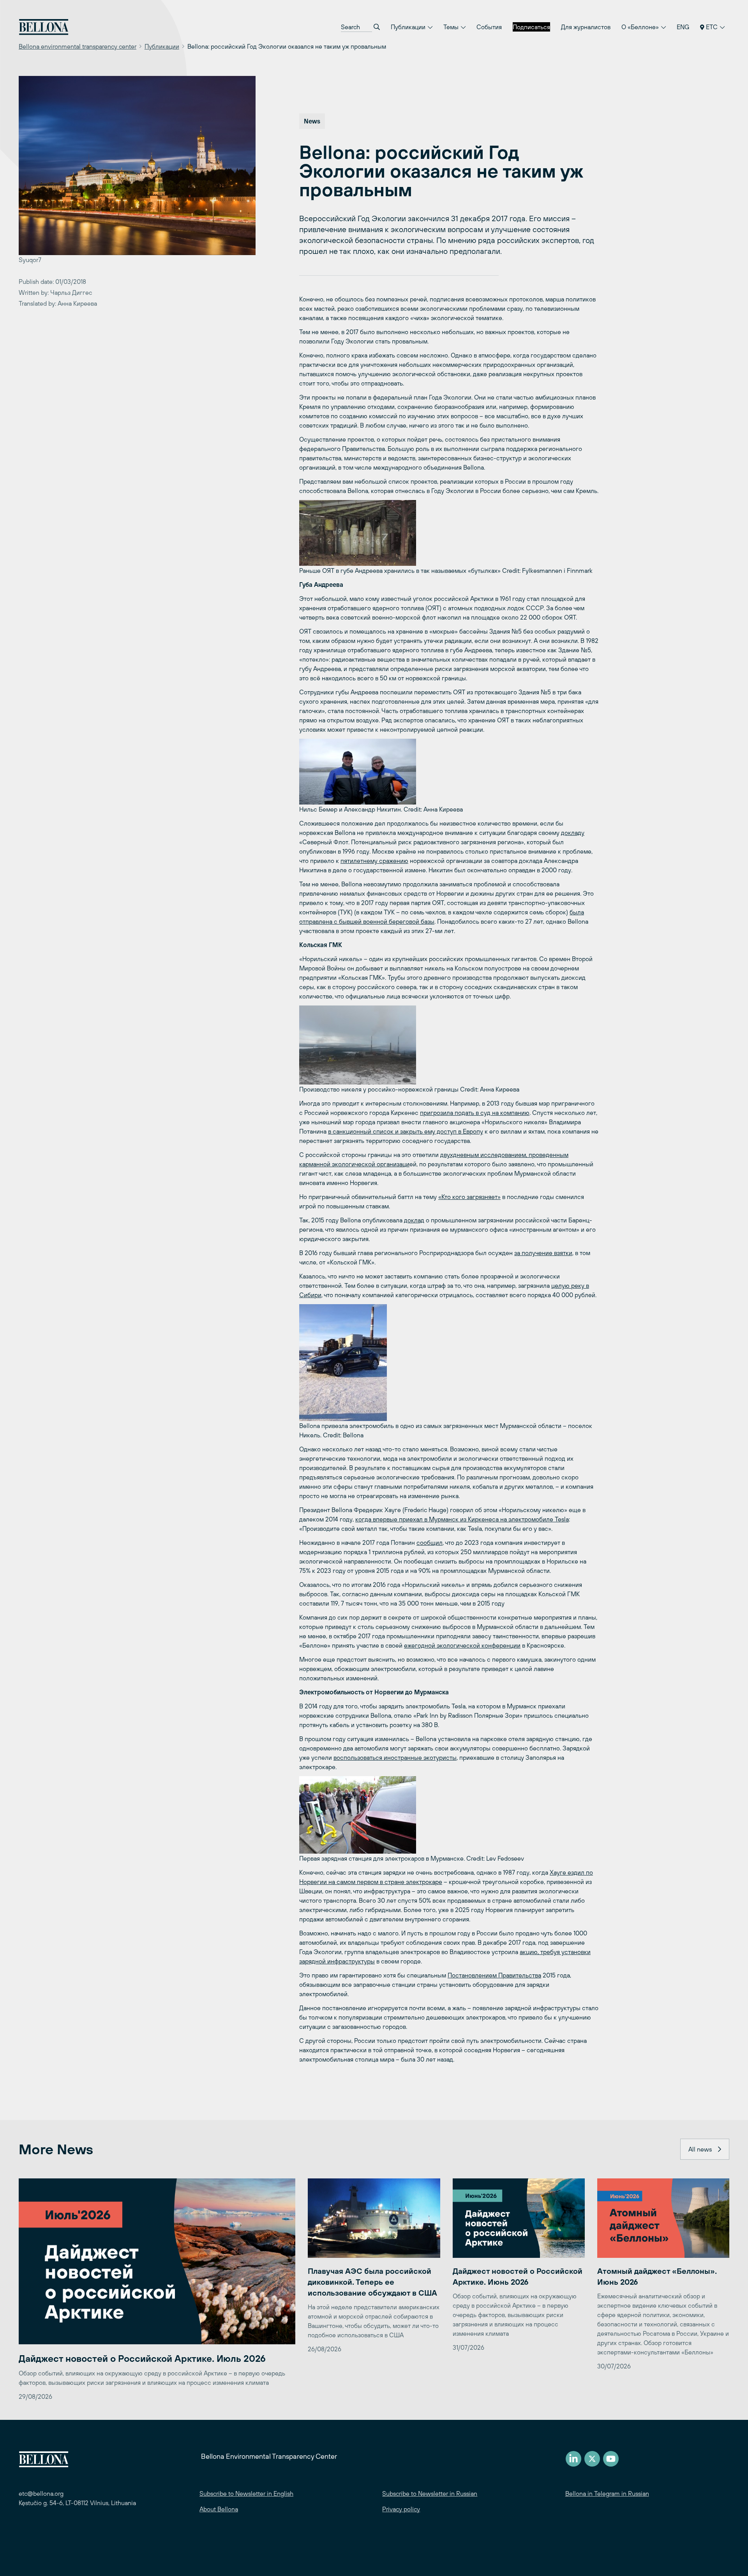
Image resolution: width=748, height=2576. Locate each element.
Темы (452, 27)
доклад (414, 1220)
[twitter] (592, 2459)
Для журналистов (586, 27)
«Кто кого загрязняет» (469, 1197)
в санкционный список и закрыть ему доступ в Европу (406, 1131)
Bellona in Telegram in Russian (607, 2493)
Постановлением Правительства (494, 1975)
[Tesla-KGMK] (449, 1363)
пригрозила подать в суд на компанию (475, 1113)
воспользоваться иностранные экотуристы (395, 1757)
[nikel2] (449, 1045)
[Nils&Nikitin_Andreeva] (449, 772)
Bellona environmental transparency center (78, 46)
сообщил (430, 1542)
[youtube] (611, 2459)
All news (700, 2149)
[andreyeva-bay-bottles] (449, 533)
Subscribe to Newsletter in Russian (430, 2493)
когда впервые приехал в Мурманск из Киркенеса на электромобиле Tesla (462, 1519)
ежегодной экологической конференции (462, 1645)
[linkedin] (573, 2459)
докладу (573, 833)
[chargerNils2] (449, 1815)
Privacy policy (401, 2509)
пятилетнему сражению (374, 861)
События (489, 27)
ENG (683, 27)
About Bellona (219, 2509)
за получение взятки (543, 1253)
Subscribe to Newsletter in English (246, 2493)
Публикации (409, 27)
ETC (712, 27)
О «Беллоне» (641, 27)
